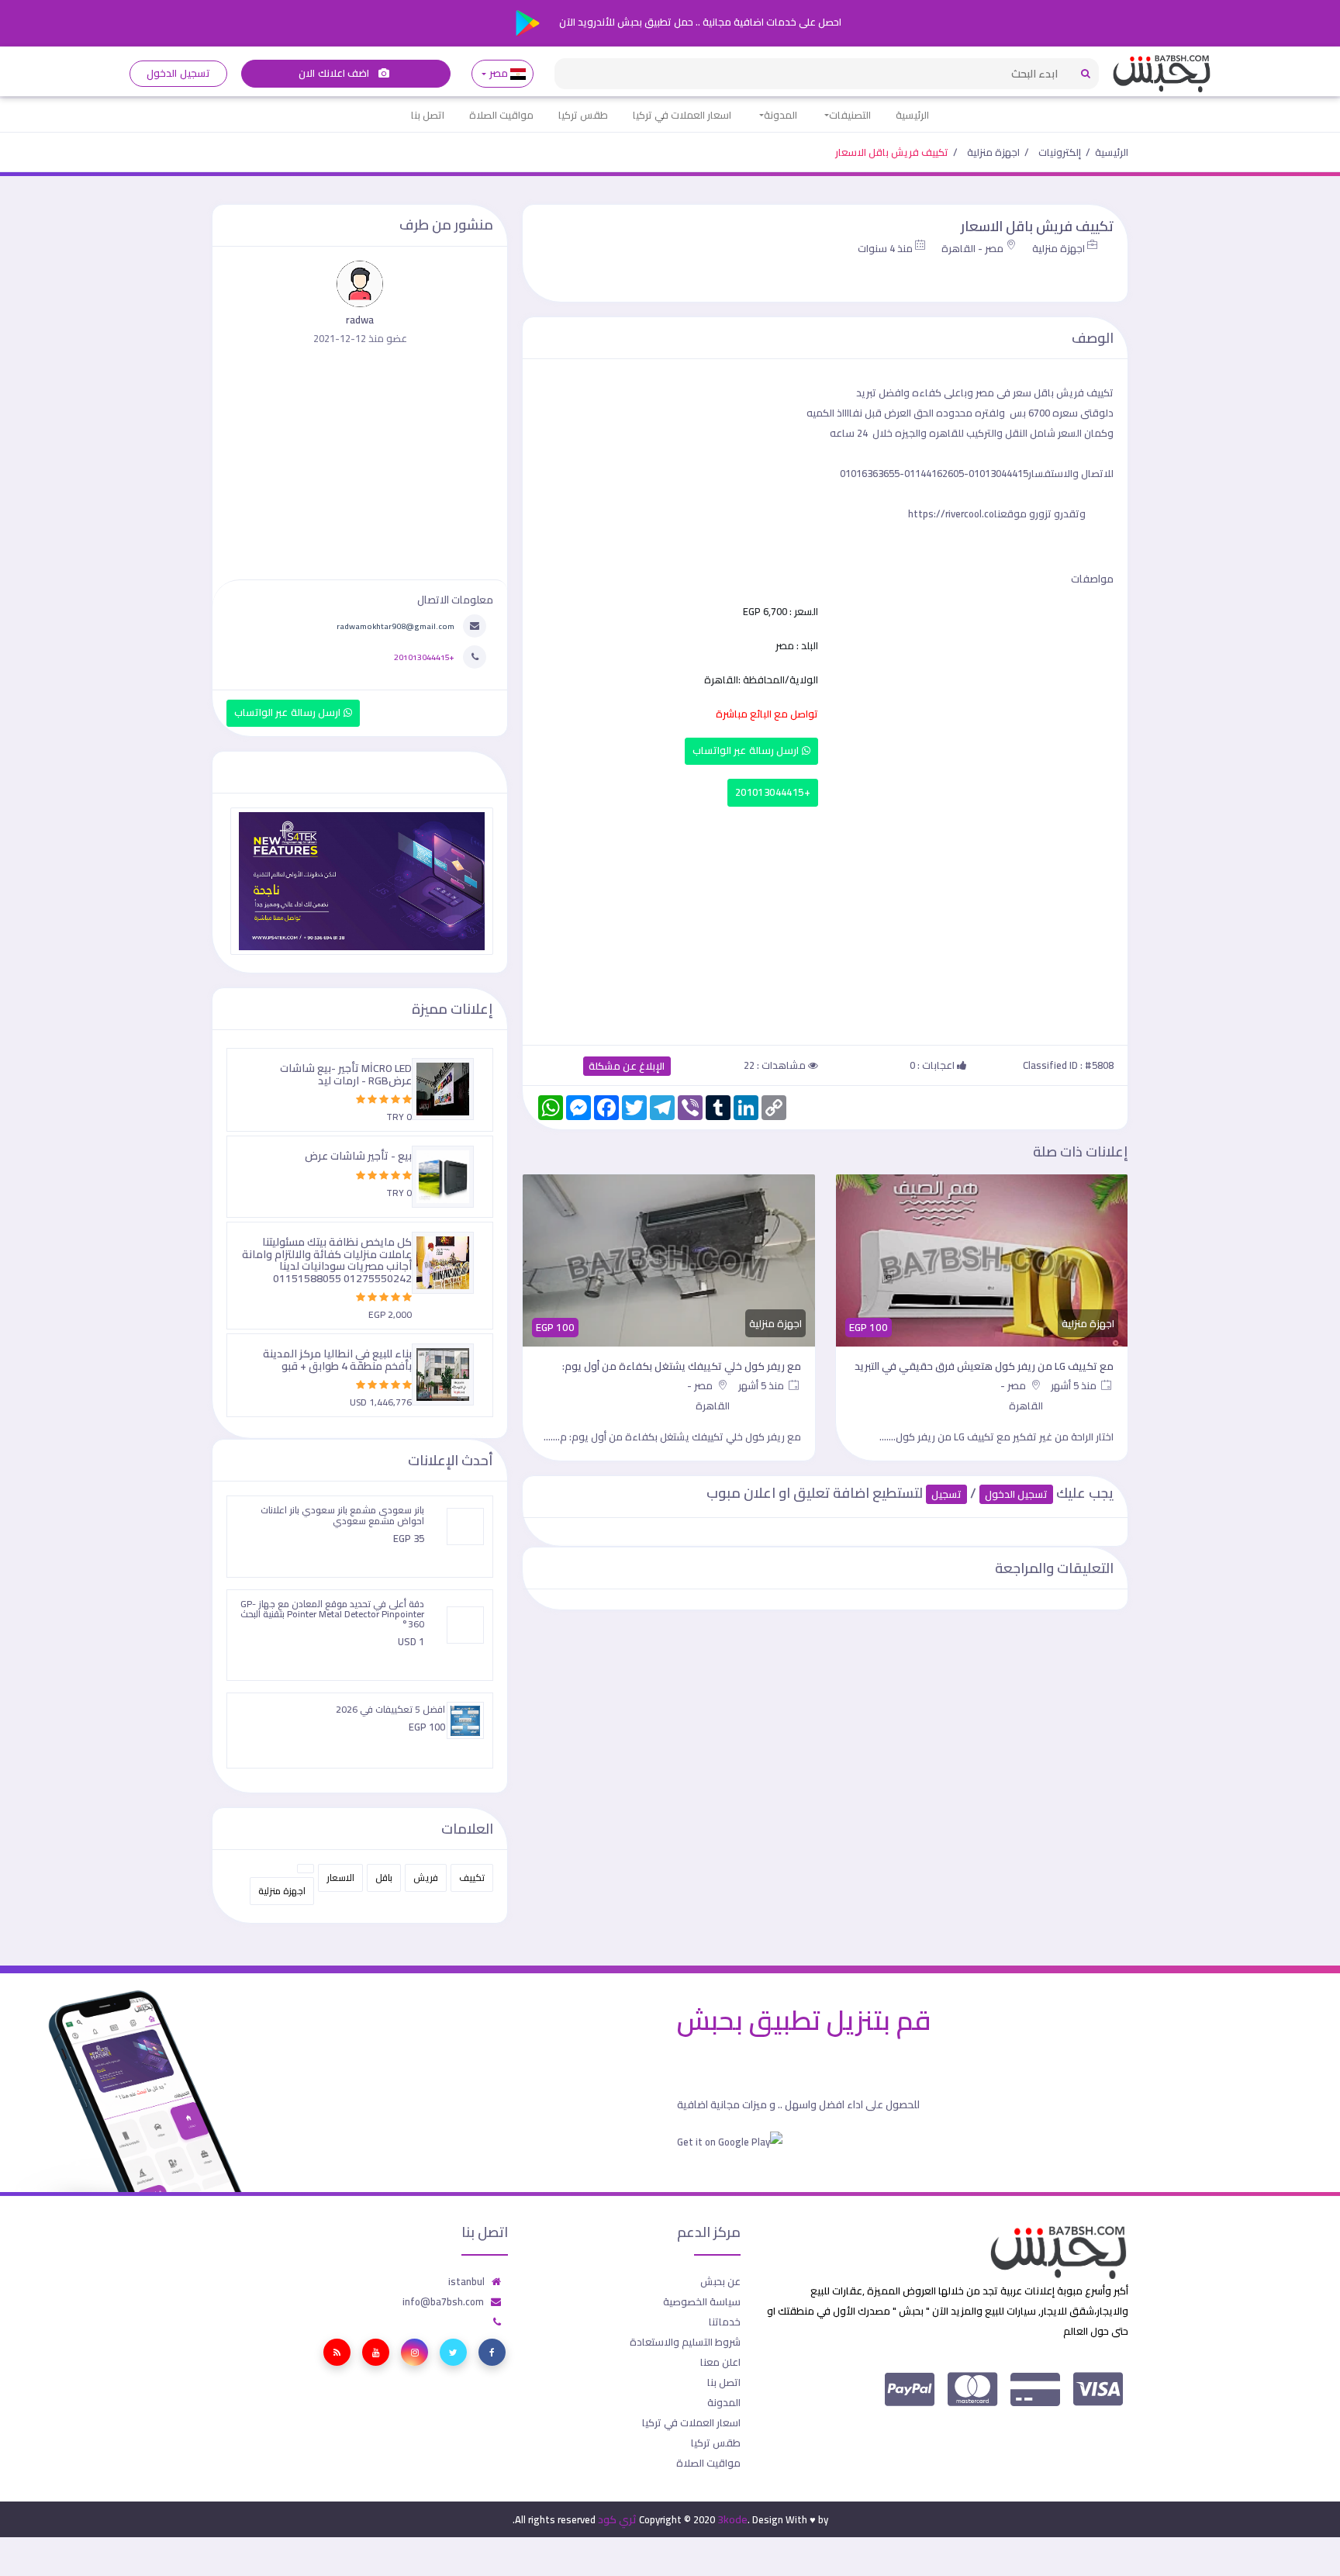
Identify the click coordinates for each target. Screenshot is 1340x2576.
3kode (732, 2519)
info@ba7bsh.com (443, 2301)
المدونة (781, 115)
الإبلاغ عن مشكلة (627, 1066)
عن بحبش (720, 2281)
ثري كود (617, 2519)
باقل (384, 1878)
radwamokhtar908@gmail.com (395, 626)
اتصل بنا (428, 115)
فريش (426, 1878)
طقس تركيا (583, 115)
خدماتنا (725, 2322)
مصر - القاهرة (972, 248)
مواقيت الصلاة (501, 115)
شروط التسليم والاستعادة (685, 2342)
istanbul (466, 2281)
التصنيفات (850, 115)
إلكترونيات (1060, 152)
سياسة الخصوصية (702, 2301)
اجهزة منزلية (993, 152)
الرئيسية (912, 115)
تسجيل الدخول (178, 73)
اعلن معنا (720, 2362)
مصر (498, 73)
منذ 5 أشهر (1075, 1385)
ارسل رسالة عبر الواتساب (747, 750)
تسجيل (946, 1494)
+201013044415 (773, 792)
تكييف (472, 1878)
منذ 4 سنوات (885, 248)
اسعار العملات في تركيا (682, 115)
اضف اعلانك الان (335, 73)
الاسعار (340, 1878)
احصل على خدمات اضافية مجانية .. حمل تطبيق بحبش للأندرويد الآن (699, 22)
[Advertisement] (825, 922)
